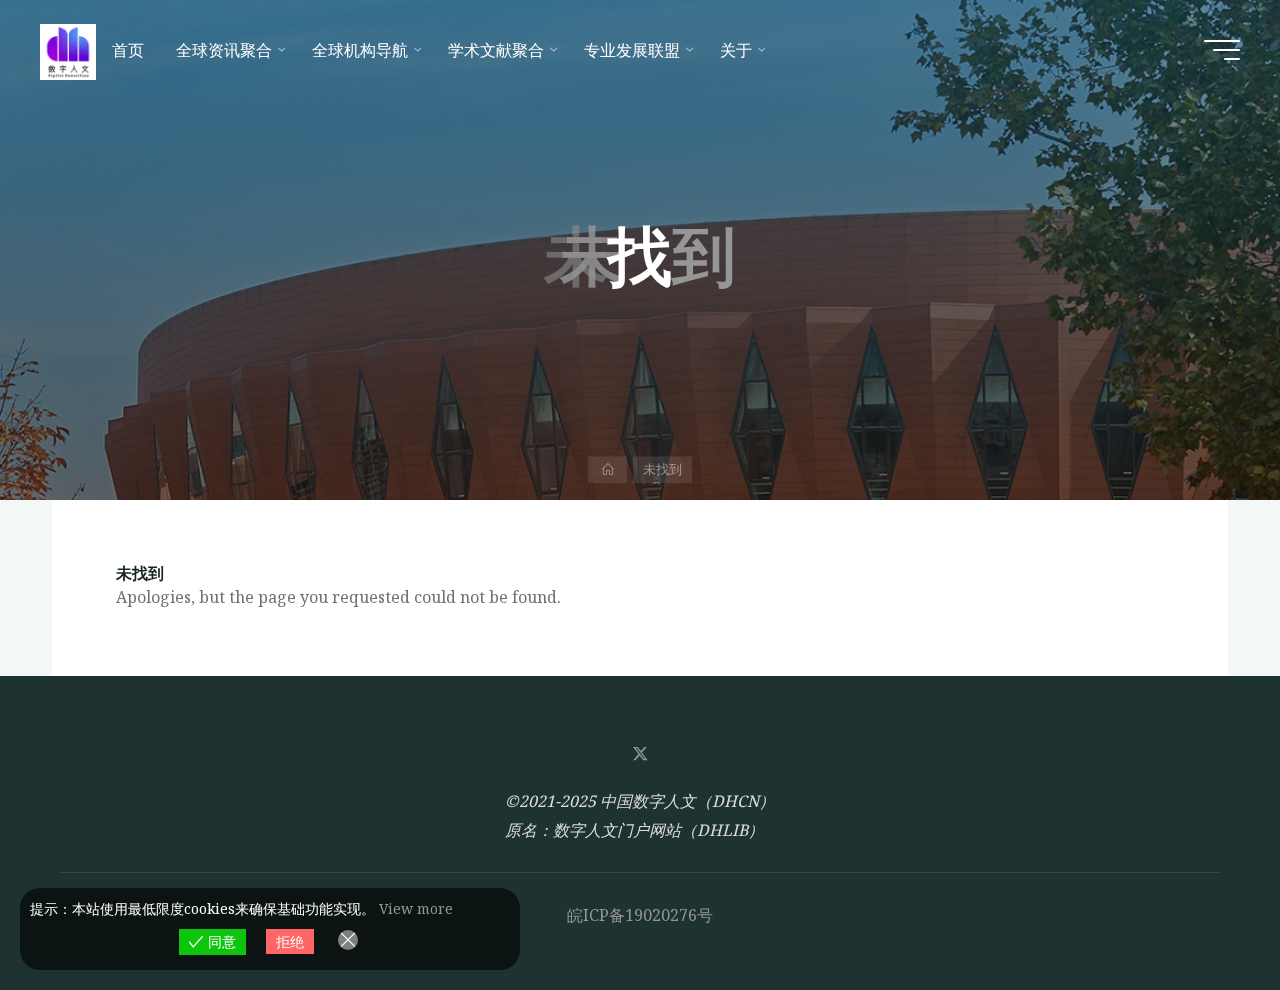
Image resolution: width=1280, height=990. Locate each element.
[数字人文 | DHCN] (68, 50)
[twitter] (640, 754)
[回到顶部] (1202, 912)
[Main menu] (1222, 50)
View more (416, 908)
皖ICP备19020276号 (640, 915)
